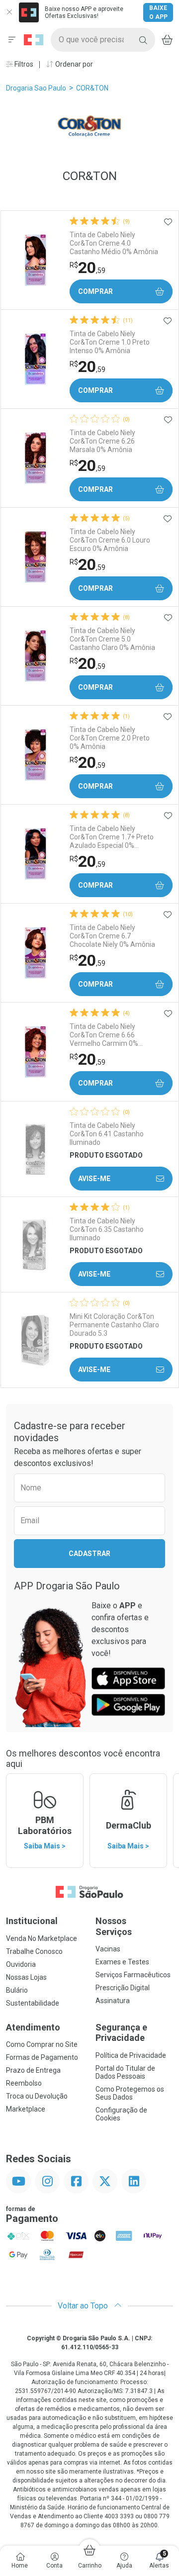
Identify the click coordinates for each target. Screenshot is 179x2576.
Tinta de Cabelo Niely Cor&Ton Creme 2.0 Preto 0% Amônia (110, 738)
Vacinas (108, 1949)
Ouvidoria (21, 1964)
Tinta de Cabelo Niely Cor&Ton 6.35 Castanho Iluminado (107, 1229)
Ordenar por (73, 64)
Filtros (23, 64)
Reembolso (24, 2083)
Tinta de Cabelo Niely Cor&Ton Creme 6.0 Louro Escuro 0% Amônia (110, 540)
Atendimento (33, 2027)
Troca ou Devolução (37, 2096)
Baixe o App (158, 12)
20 (88, 268)
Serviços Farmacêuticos (133, 1975)
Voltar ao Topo (84, 2306)
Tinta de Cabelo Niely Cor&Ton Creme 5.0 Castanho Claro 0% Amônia (112, 639)
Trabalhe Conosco (34, 1951)
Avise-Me (94, 1179)
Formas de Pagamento (42, 2057)
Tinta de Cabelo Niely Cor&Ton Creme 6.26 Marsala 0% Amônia (102, 441)
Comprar (95, 291)
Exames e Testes (122, 1962)
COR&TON (92, 88)
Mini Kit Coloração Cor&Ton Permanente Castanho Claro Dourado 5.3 (114, 1325)
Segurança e (121, 2033)
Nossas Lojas (26, 1977)
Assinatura (113, 2001)
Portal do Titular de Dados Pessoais (125, 2072)
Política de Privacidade (131, 2055)
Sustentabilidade (33, 2003)
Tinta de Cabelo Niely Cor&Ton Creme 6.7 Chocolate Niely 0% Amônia (112, 936)
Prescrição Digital (123, 1988)
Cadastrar (89, 1554)
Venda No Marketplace (42, 1938)
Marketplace (26, 2109)
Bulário (17, 1990)
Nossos (114, 1926)
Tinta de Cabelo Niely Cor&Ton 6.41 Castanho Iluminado (107, 1134)
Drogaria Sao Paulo (36, 88)
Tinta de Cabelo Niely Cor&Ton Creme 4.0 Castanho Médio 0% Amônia (114, 243)
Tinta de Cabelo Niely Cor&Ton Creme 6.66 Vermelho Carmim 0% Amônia (104, 1035)
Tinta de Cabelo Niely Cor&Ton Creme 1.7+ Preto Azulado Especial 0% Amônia (112, 837)
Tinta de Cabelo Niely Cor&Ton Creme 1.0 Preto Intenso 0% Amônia (110, 342)
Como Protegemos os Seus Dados (130, 2093)
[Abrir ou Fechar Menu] (12, 40)
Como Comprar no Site (42, 2044)
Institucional (32, 1921)
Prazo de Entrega (33, 2070)
